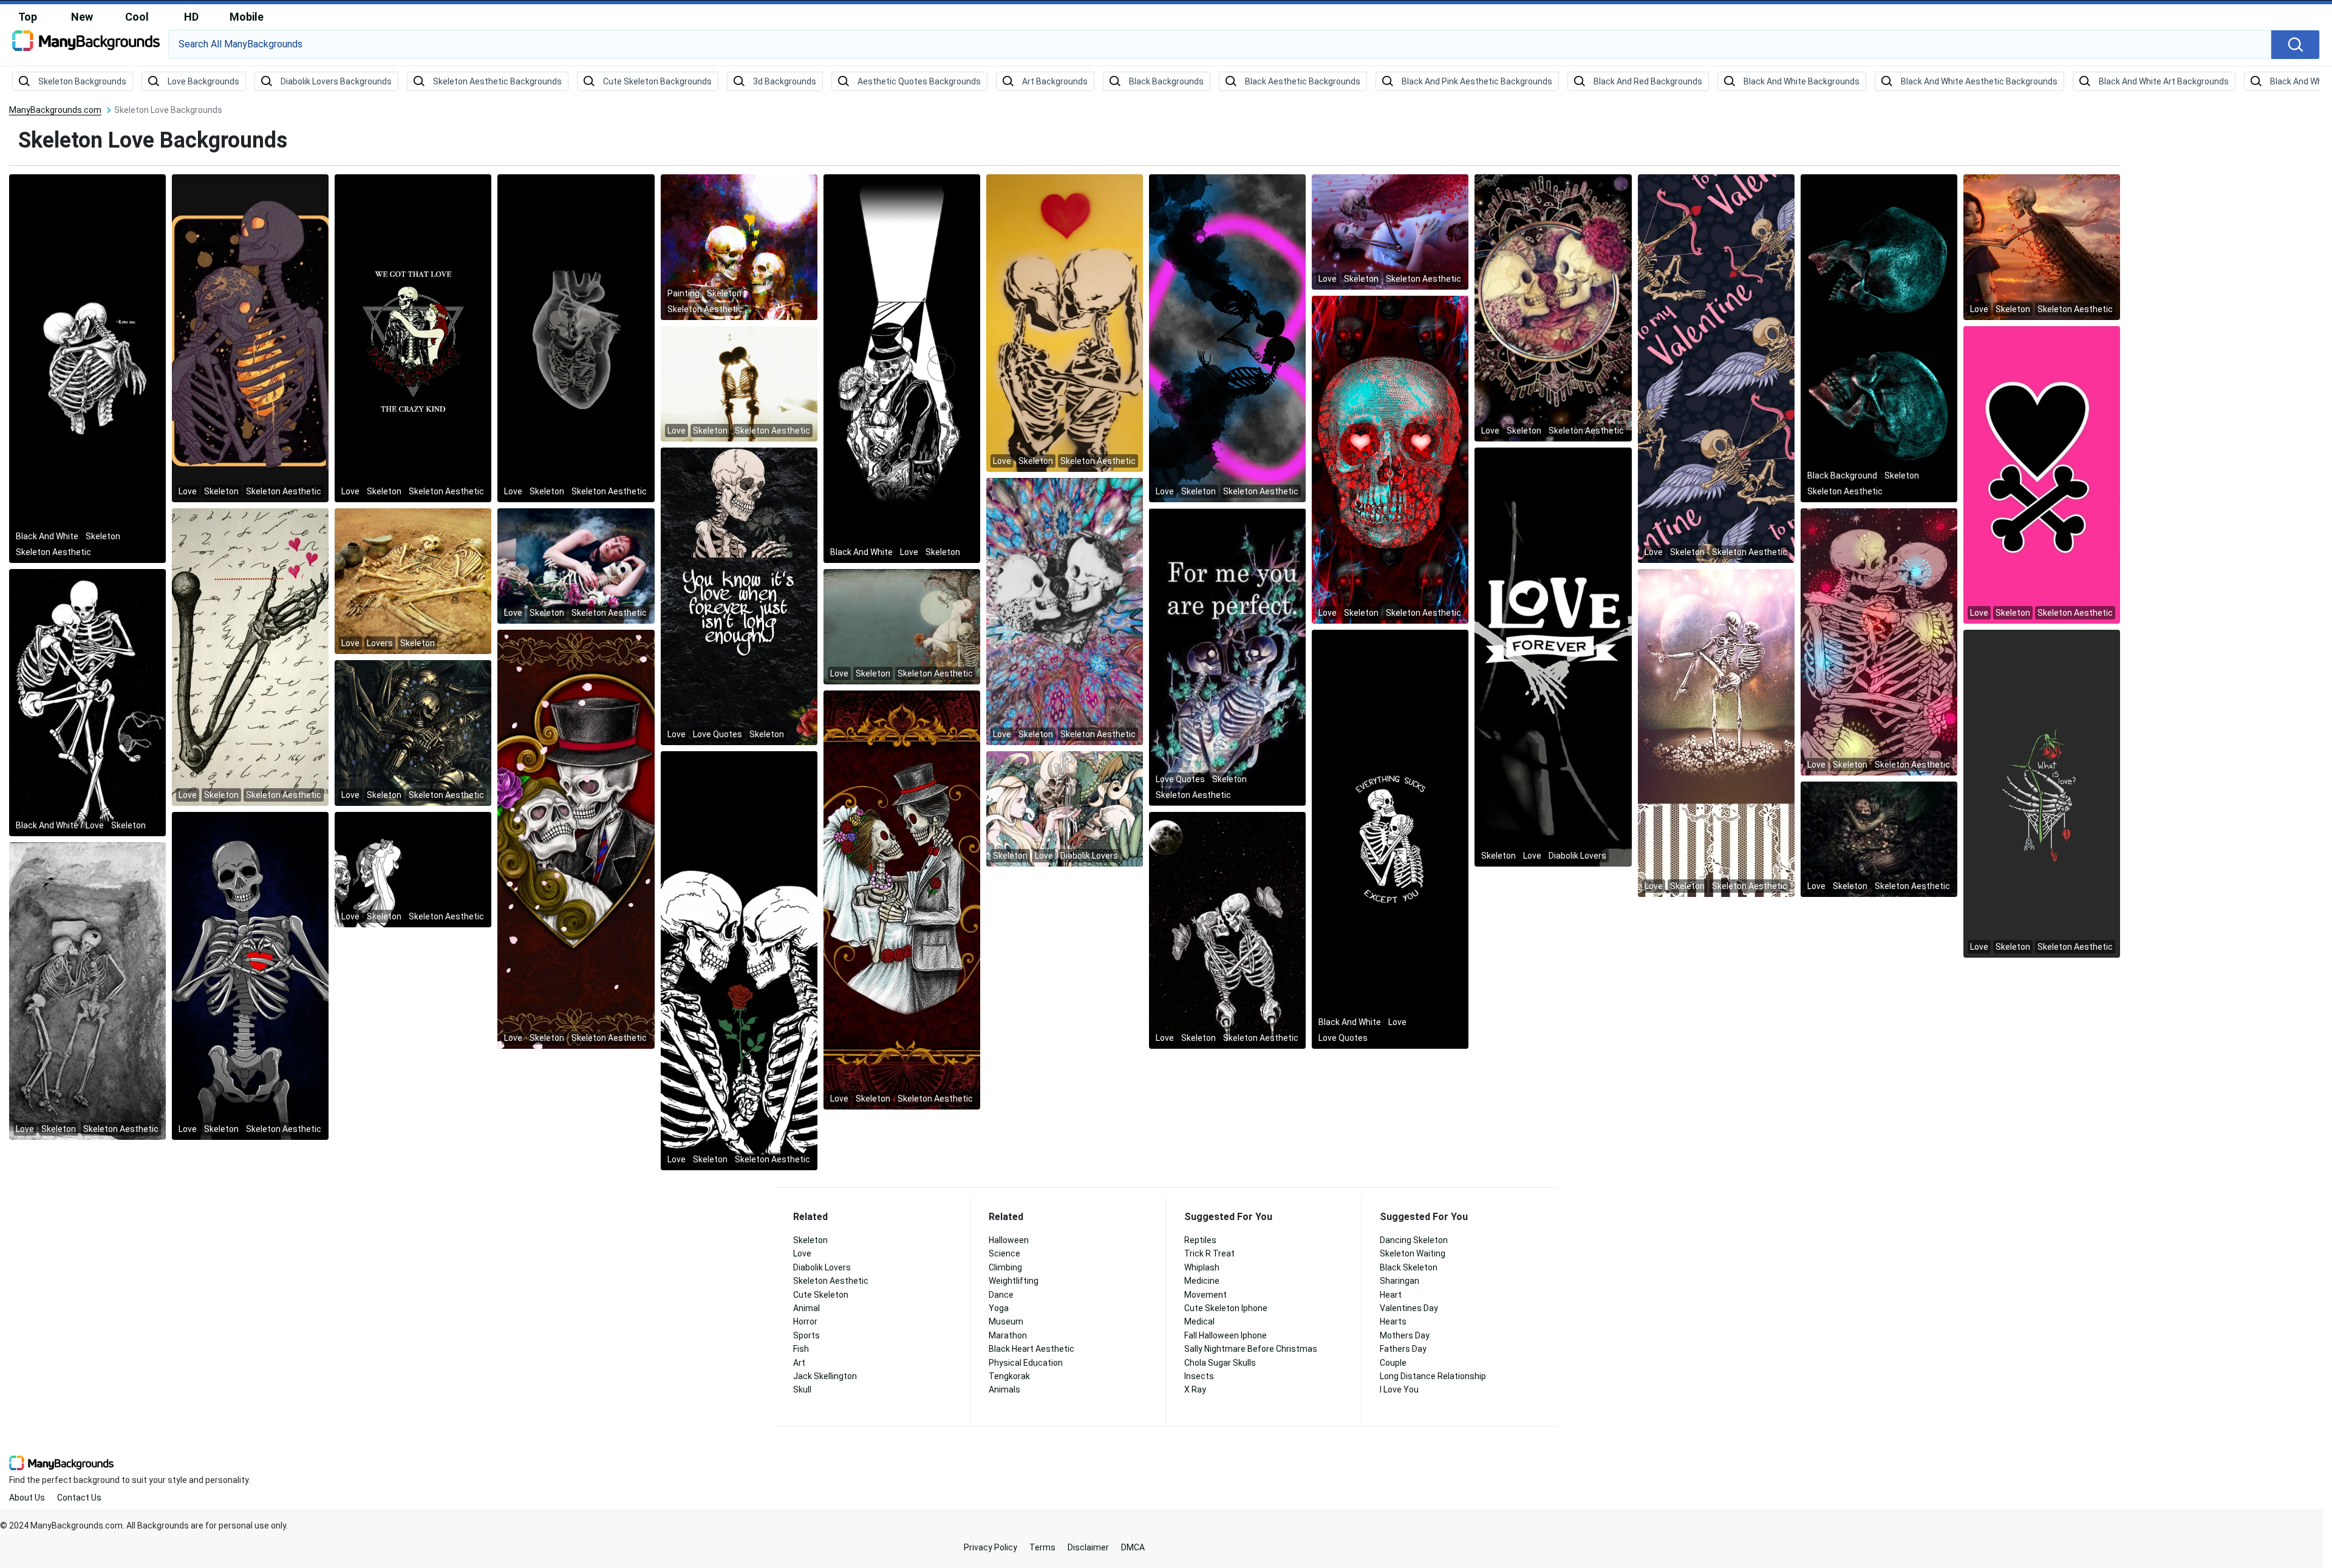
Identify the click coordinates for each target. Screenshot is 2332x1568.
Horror (805, 1321)
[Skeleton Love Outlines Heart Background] (250, 975)
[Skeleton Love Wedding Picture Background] (902, 899)
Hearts (1393, 1321)
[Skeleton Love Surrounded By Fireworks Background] (1879, 641)
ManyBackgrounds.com (55, 110)
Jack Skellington (825, 1376)
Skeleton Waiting (1413, 1253)
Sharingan (1400, 1281)
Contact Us (79, 1498)
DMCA (1133, 1547)
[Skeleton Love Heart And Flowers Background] (250, 338)
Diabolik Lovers (822, 1267)
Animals (1004, 1389)
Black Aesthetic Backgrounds (1303, 81)
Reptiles (1200, 1240)
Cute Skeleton (821, 1295)
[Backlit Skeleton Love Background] (739, 383)
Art (799, 1363)
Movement (1205, 1295)
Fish (801, 1349)
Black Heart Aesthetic (1031, 1349)
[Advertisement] (2235, 288)
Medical (1199, 1321)
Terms (1042, 1547)
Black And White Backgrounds (1802, 81)
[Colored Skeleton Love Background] (576, 839)
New (82, 17)
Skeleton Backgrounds (82, 81)
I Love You (1399, 1389)
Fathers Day (1403, 1349)
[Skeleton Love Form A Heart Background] (1065, 611)
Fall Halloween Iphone (1226, 1335)
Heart (1391, 1295)
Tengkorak (1009, 1376)
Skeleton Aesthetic (831, 1281)
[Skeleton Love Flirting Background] (413, 869)
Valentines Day (1409, 1308)
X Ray (1195, 1389)
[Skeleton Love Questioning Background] (2042, 793)
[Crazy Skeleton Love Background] (413, 338)
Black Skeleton (1409, 1267)
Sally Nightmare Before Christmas (1251, 1349)
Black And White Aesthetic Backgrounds (1979, 81)
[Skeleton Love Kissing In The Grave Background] (87, 990)
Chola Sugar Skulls (1220, 1363)
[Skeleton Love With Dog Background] (87, 702)
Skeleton (810, 1240)
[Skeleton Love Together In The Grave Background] (413, 581)
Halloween (1009, 1240)
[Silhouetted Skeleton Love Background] (1227, 338)
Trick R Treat (1209, 1253)
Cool (137, 17)
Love (802, 1253)
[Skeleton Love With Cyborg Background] (1390, 231)
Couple (1393, 1363)
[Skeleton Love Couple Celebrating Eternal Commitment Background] (902, 368)
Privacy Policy (990, 1547)
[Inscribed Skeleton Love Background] (1553, 307)
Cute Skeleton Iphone (1226, 1308)
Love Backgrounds (203, 81)
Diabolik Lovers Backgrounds (336, 81)
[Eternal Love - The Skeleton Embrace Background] (1553, 656)
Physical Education (1026, 1363)
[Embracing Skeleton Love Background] (576, 565)
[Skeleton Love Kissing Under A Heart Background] (1065, 322)
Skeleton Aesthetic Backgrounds (497, 81)
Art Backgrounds (1055, 81)
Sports (806, 1335)
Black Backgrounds (1166, 81)
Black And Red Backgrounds (1648, 81)
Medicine (1202, 1281)
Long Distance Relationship (1433, 1376)
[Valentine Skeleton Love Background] (1716, 368)
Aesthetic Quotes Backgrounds (919, 81)
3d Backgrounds (785, 81)
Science (1004, 1253)
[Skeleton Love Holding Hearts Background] (250, 656)
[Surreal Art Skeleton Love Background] (739, 247)
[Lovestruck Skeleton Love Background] (1390, 459)
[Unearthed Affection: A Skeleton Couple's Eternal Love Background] (1065, 808)
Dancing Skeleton (1414, 1240)
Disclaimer (1088, 1547)
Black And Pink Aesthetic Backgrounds (1477, 81)
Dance (1001, 1295)
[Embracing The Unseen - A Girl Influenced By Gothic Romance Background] (902, 626)
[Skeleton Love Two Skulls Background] (1879, 338)
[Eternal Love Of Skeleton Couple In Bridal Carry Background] (1716, 732)
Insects (1199, 1376)
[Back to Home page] (86, 45)
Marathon (1008, 1335)
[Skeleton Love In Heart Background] (576, 338)
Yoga (999, 1308)
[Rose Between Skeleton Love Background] (739, 960)
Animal (806, 1308)
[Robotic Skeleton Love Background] (413, 732)
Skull (802, 1389)
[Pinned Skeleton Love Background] (2042, 247)
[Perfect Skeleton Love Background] (1227, 656)
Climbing (1005, 1267)
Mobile (247, 17)
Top (28, 17)
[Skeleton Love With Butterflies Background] (1227, 930)
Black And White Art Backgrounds (2164, 81)
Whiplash (1202, 1267)
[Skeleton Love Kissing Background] (87, 368)
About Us (27, 1498)
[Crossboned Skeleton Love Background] (2042, 474)
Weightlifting (1014, 1281)
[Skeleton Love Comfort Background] (1390, 839)
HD (191, 17)
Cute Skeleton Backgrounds (657, 81)
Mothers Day (1405, 1335)
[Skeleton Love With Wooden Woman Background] (1879, 839)
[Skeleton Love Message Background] (739, 596)
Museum (1006, 1321)
